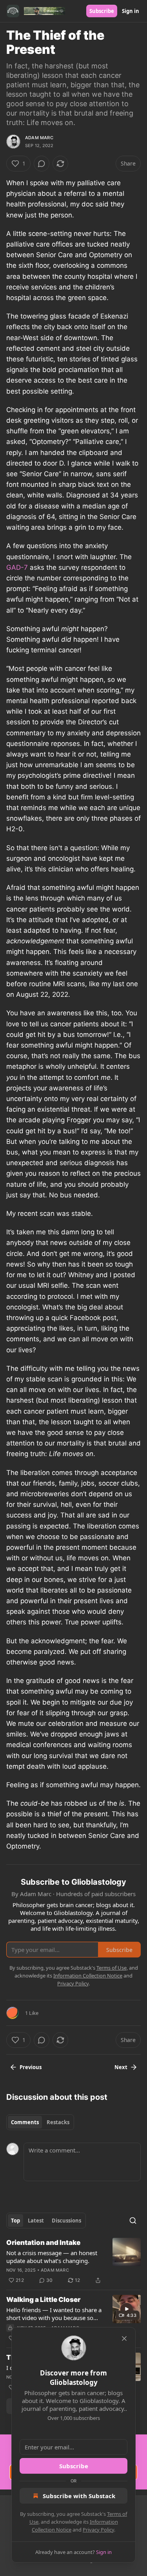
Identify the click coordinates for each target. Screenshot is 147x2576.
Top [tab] (15, 2221)
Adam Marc (39, 138)
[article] (73, 2261)
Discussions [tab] (66, 2221)
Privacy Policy (98, 2530)
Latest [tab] (36, 2221)
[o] (127, 2309)
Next (121, 2067)
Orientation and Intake (43, 2243)
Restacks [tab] (58, 2122)
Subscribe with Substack (79, 2496)
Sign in (131, 11)
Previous (31, 2067)
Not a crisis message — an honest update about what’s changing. (52, 2257)
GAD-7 (17, 567)
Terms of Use (112, 1968)
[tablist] (40, 2122)
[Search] (133, 2221)
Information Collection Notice (88, 1976)
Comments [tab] (25, 2122)
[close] (124, 2338)
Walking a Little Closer (43, 2300)
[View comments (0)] (42, 164)
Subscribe (102, 11)
